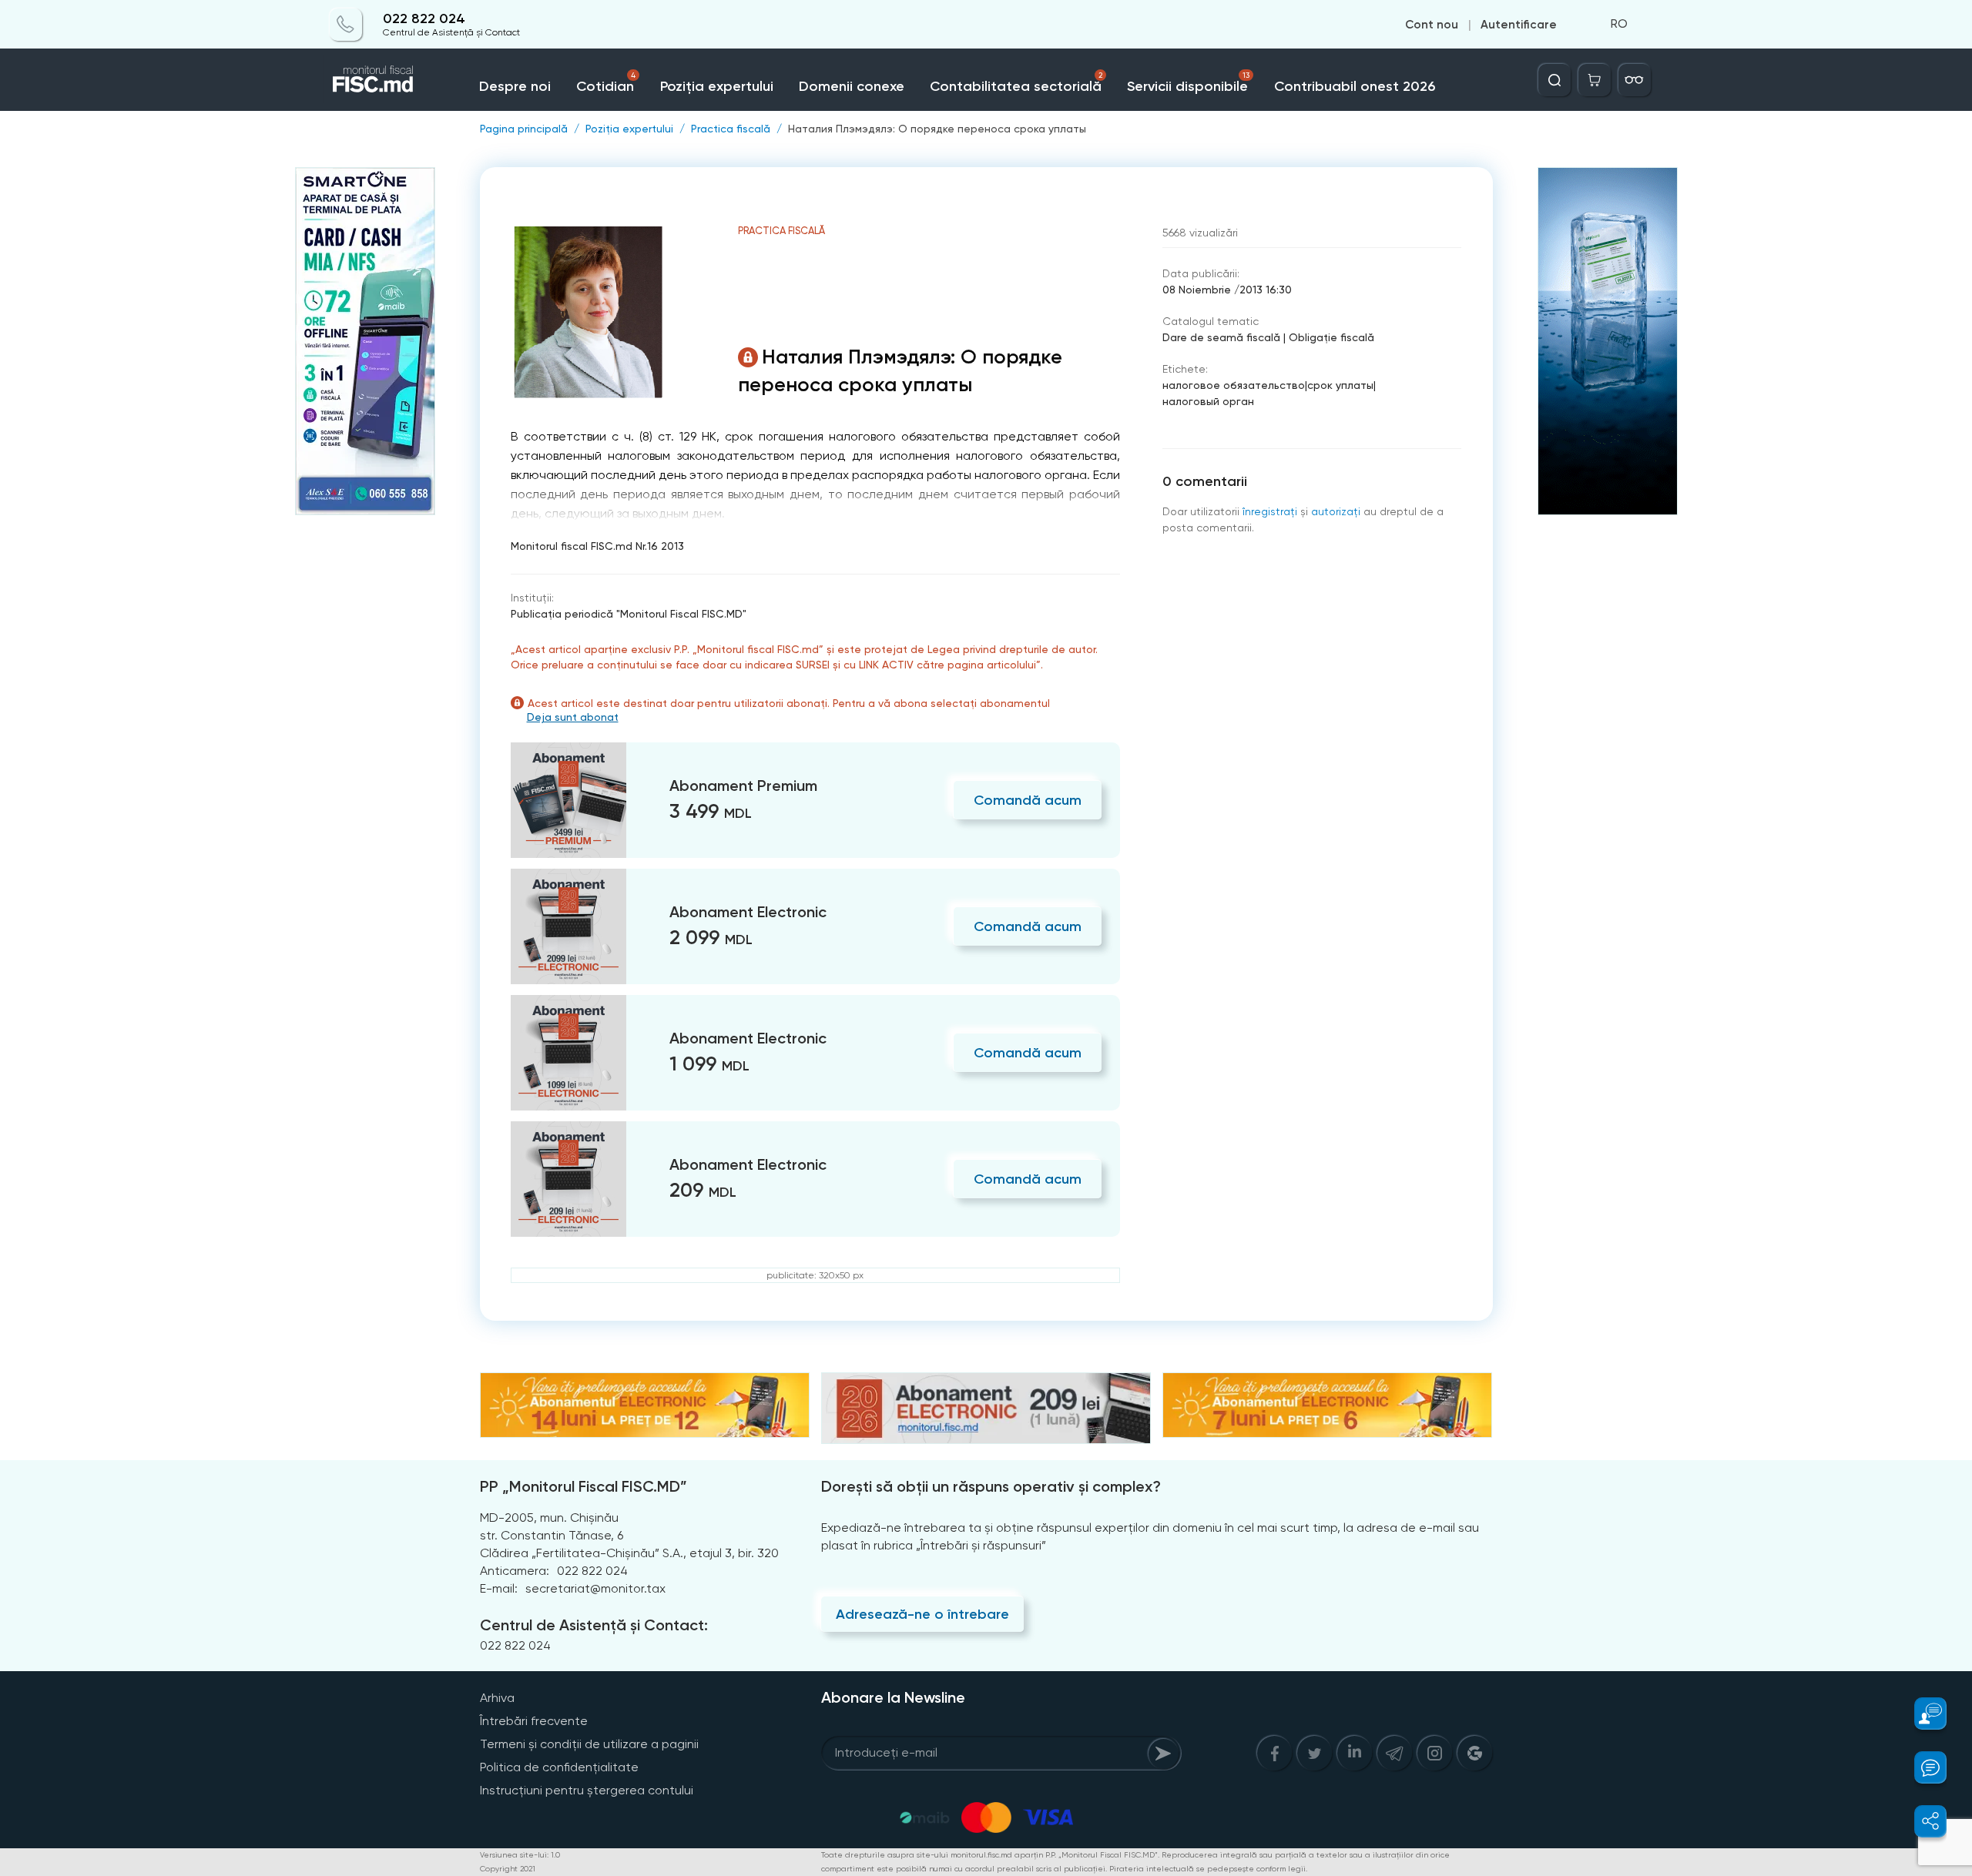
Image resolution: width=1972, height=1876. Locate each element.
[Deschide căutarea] (1554, 80)
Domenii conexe (852, 86)
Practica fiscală (731, 129)
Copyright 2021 (508, 1869)
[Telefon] (346, 25)
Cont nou (1432, 25)
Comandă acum (1028, 800)
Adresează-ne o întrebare (922, 1614)
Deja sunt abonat (573, 717)
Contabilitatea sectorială (1016, 83)
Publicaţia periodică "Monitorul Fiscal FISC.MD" (629, 614)
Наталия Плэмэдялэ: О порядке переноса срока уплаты (937, 129)
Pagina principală (524, 129)
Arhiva (497, 1698)
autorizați (1336, 511)
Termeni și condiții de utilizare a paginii (589, 1744)
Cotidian (605, 83)
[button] (1922, 1714)
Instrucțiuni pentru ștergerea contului (587, 1790)
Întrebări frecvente (534, 1721)
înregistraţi (1270, 511)
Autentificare (1519, 25)
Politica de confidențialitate (559, 1767)
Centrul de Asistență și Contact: (594, 1625)
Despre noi (515, 86)
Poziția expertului (717, 86)
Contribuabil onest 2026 (1355, 86)
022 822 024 (424, 19)
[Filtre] (1635, 80)
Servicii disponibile (1188, 83)
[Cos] (1595, 80)
